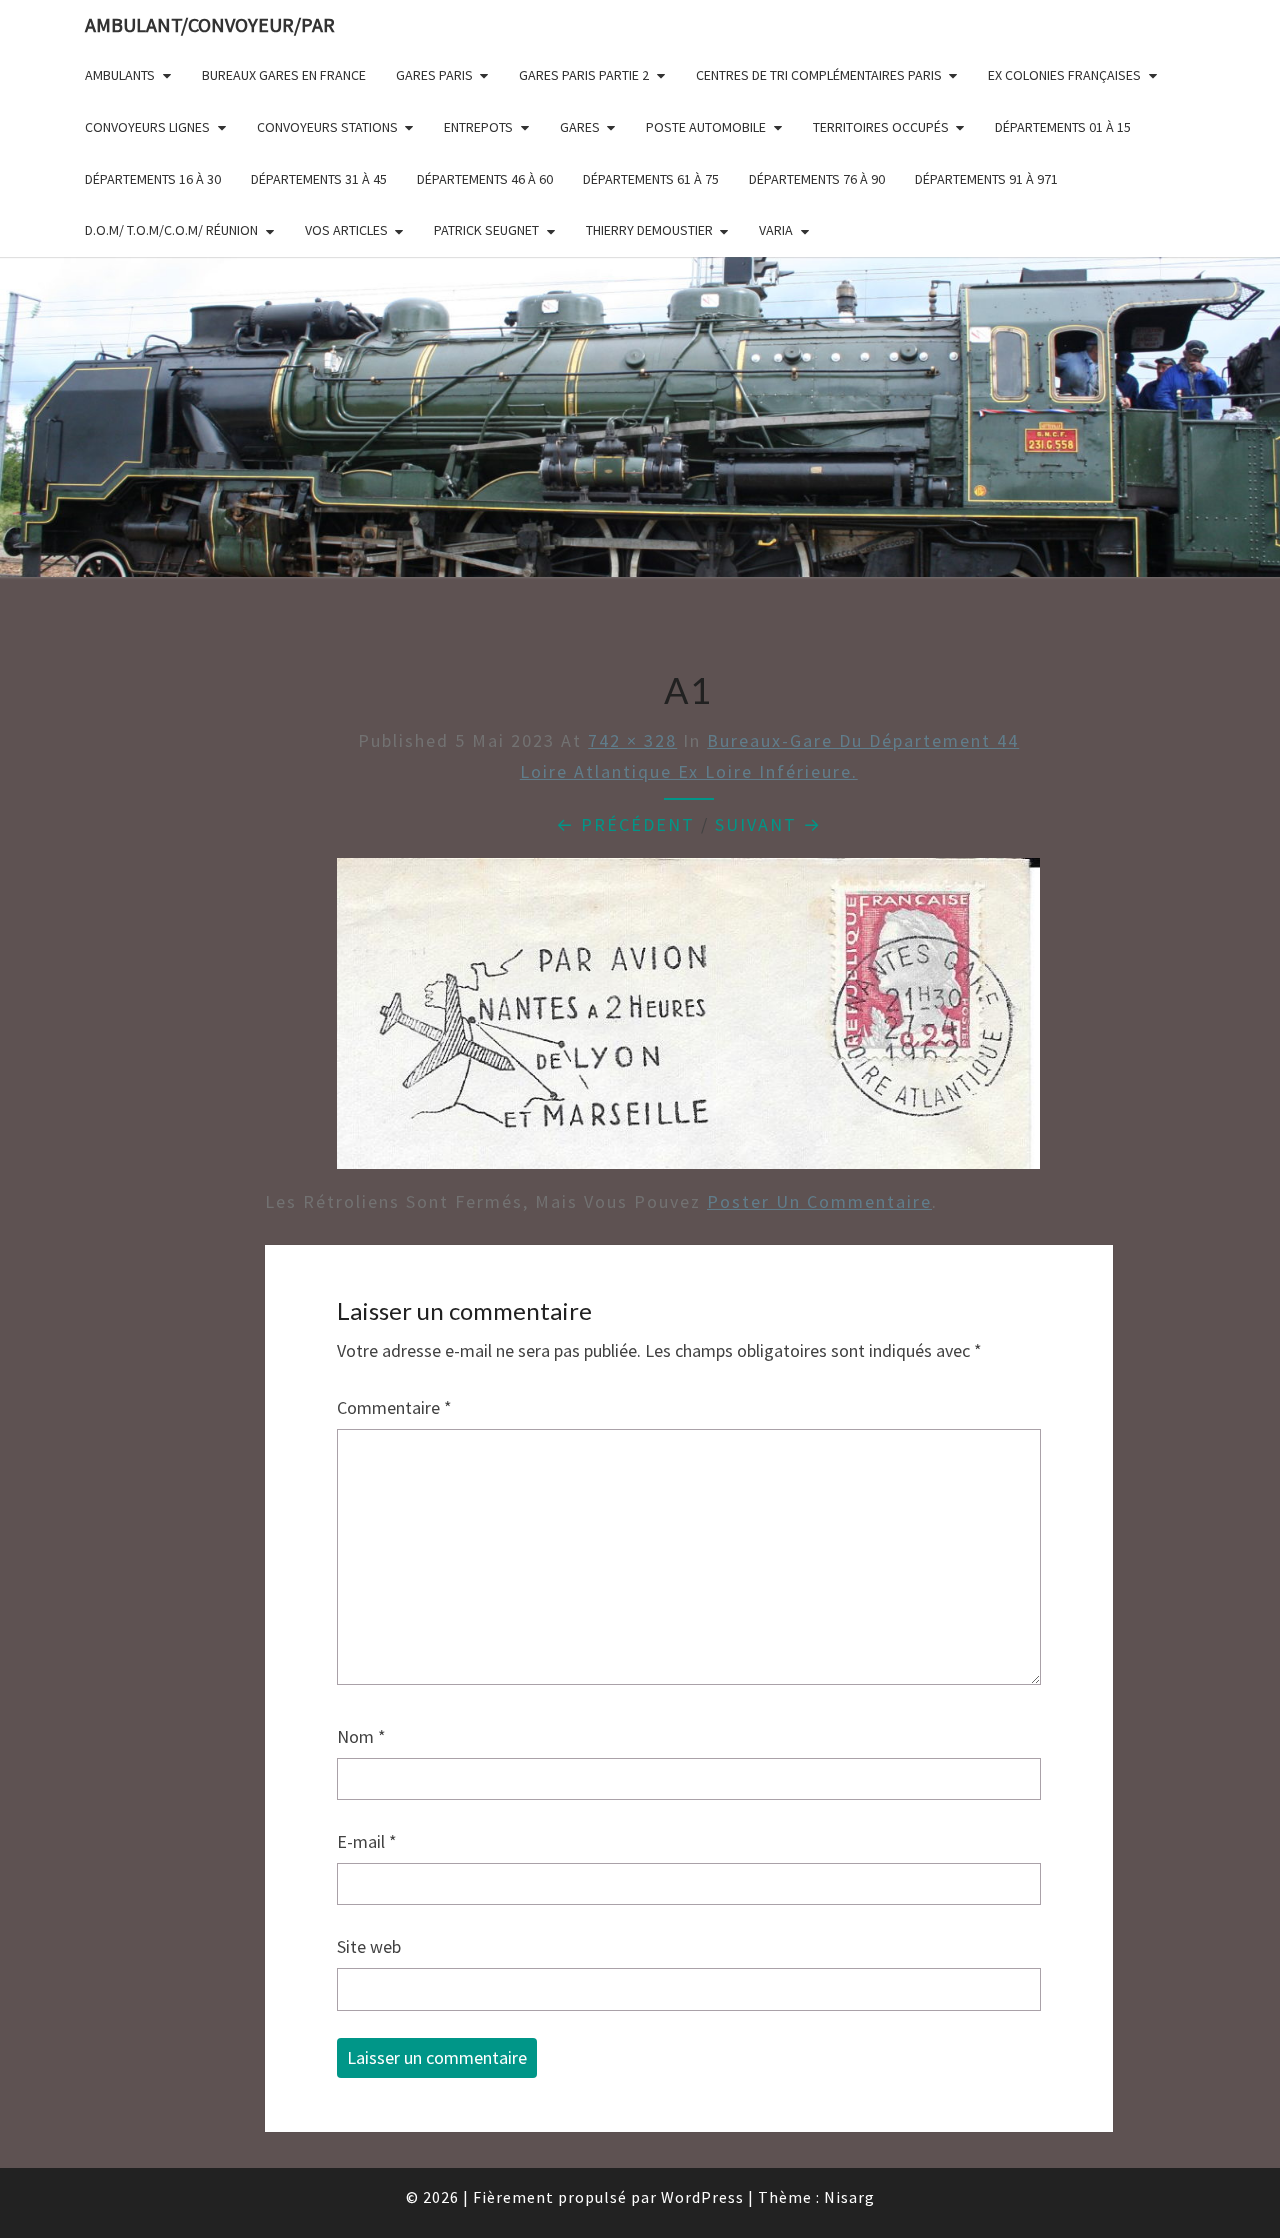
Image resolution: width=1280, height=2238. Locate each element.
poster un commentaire (819, 1201)
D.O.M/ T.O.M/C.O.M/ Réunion (171, 230)
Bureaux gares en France (284, 75)
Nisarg (849, 2197)
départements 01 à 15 (1063, 127)
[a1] (688, 1020)
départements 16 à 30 (153, 179)
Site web (369, 1946)
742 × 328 (632, 740)
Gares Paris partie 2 (584, 75)
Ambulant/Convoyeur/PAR (210, 24)
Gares (580, 127)
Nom (361, 1736)
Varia (776, 230)
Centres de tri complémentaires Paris (819, 75)
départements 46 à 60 (485, 179)
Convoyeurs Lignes (147, 127)
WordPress (702, 2197)
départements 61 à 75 (651, 179)
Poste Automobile (706, 127)
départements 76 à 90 (817, 179)
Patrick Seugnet (486, 230)
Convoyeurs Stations (327, 127)
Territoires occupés (881, 127)
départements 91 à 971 (986, 179)
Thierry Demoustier (649, 230)
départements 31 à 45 (319, 179)
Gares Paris (434, 75)
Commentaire (394, 1407)
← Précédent (625, 824)
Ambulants (120, 75)
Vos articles (346, 230)
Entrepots (478, 127)
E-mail (367, 1841)
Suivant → (768, 824)
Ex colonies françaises (1064, 75)
